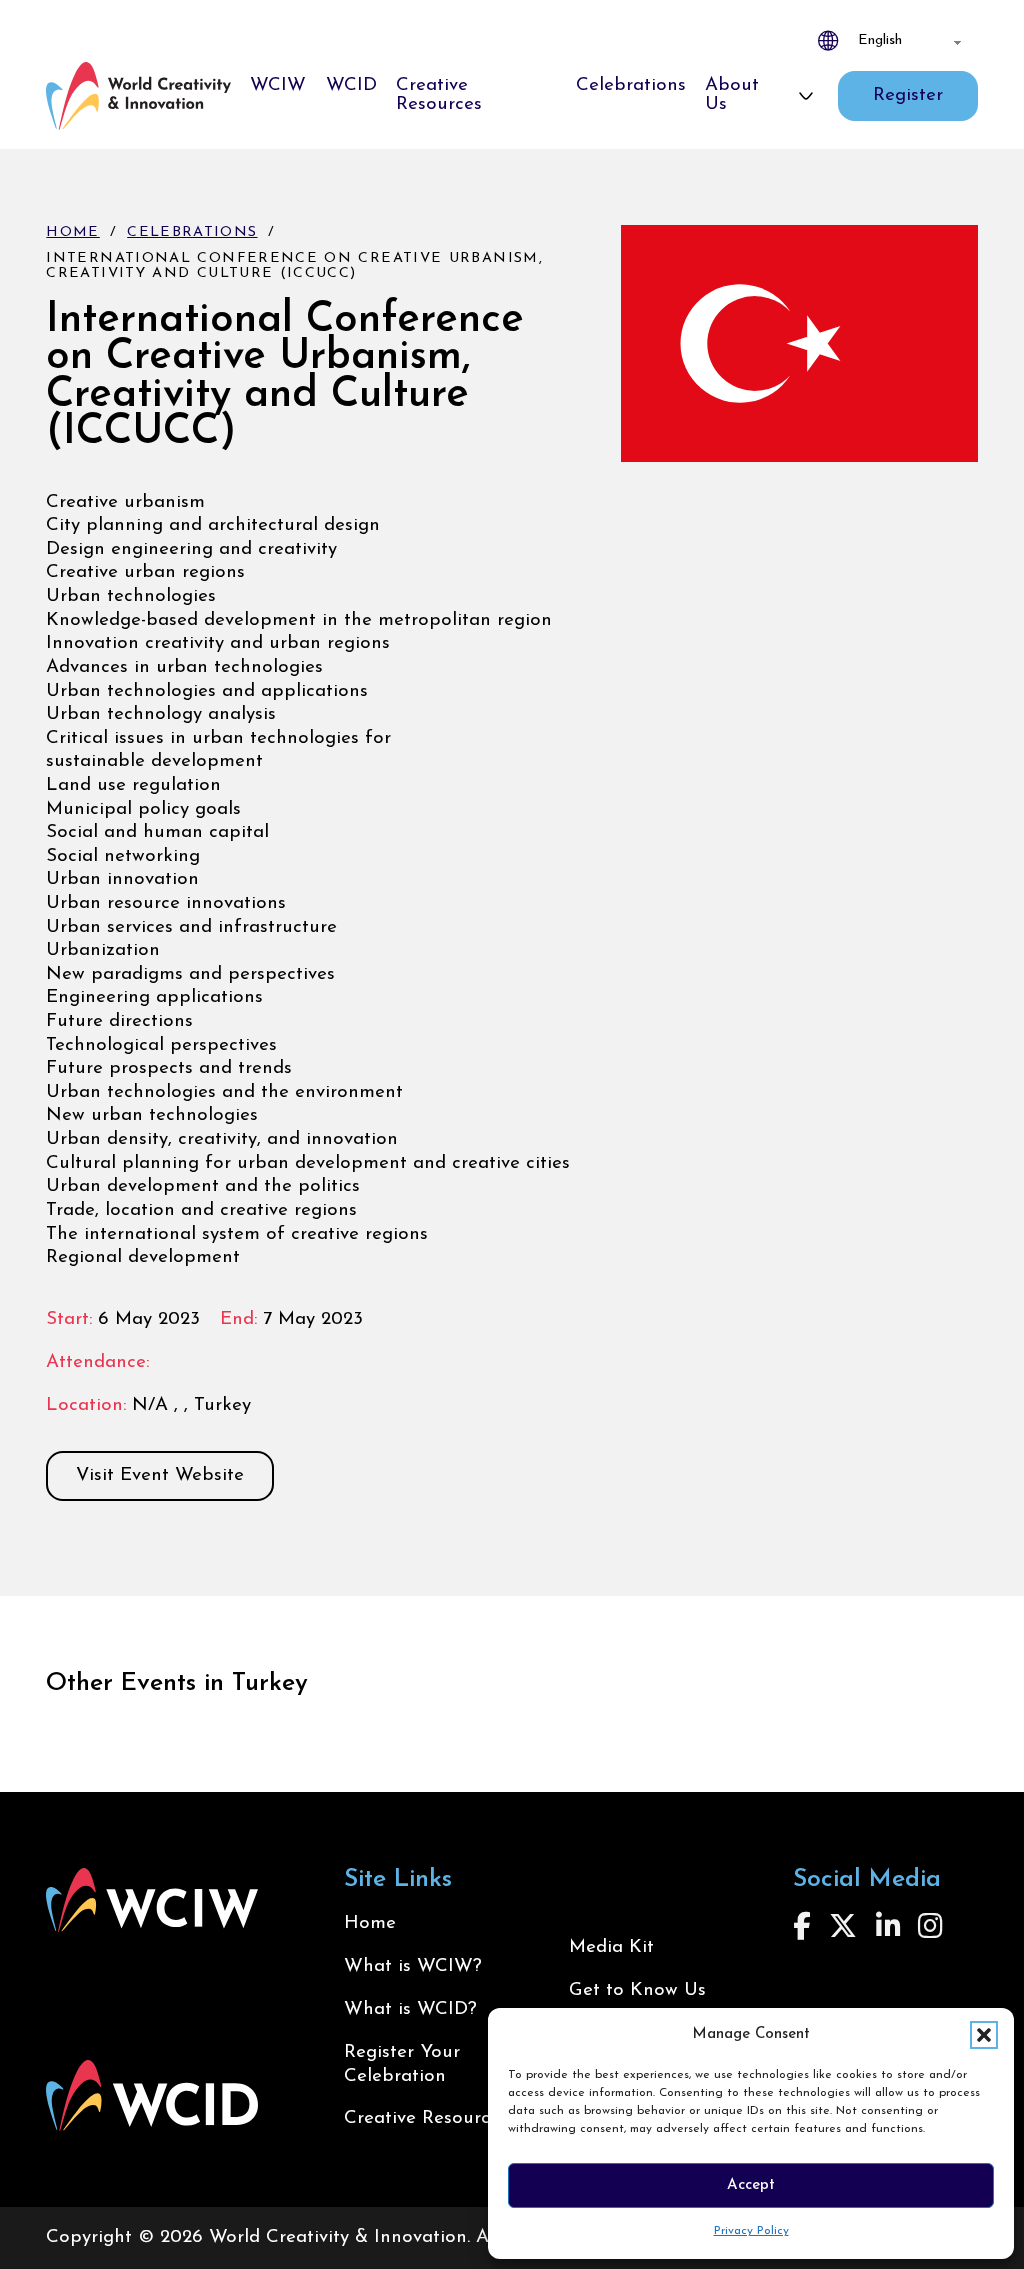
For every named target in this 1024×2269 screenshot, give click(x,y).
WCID (351, 85)
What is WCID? (410, 2009)
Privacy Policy (751, 2231)
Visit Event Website (160, 1475)
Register (908, 95)
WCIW (278, 85)
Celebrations (631, 85)
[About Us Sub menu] (806, 96)
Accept (751, 2185)
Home (72, 232)
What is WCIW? (413, 1966)
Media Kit (611, 1947)
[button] (984, 2035)
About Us (732, 95)
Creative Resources (439, 95)
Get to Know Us (637, 1990)
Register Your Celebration (402, 2064)
